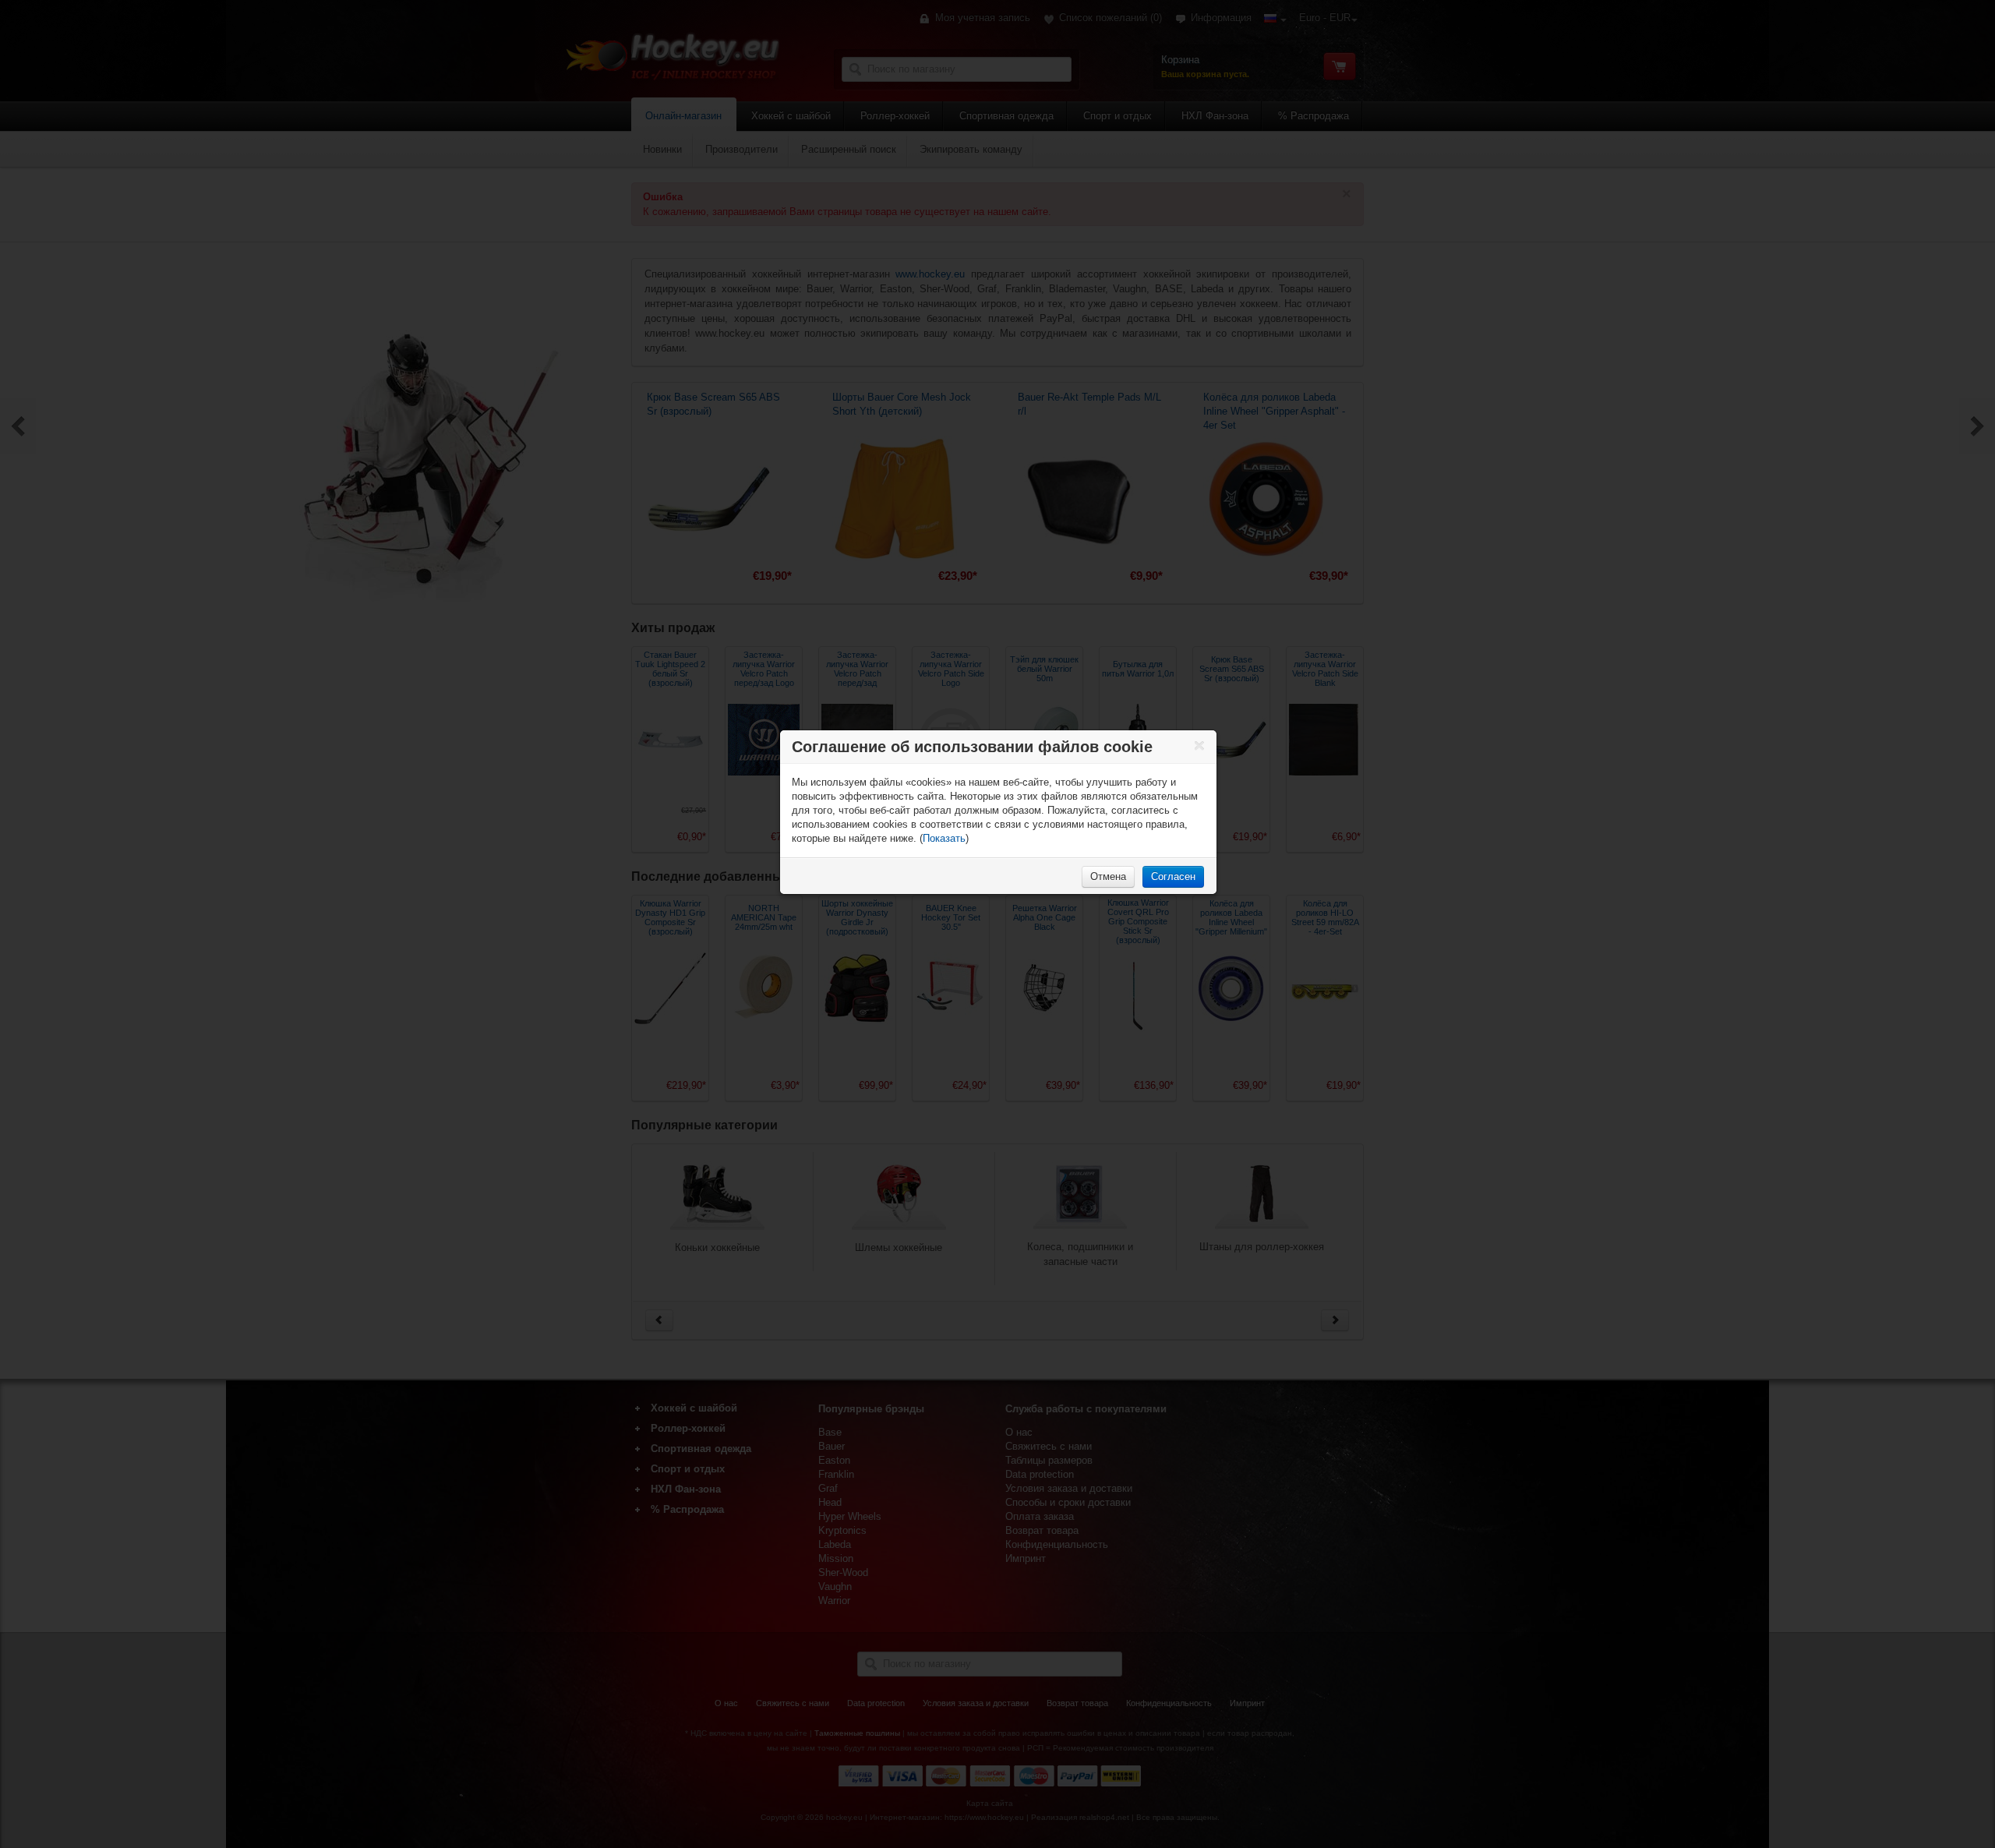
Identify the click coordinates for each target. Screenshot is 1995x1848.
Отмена (1108, 876)
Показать (944, 838)
